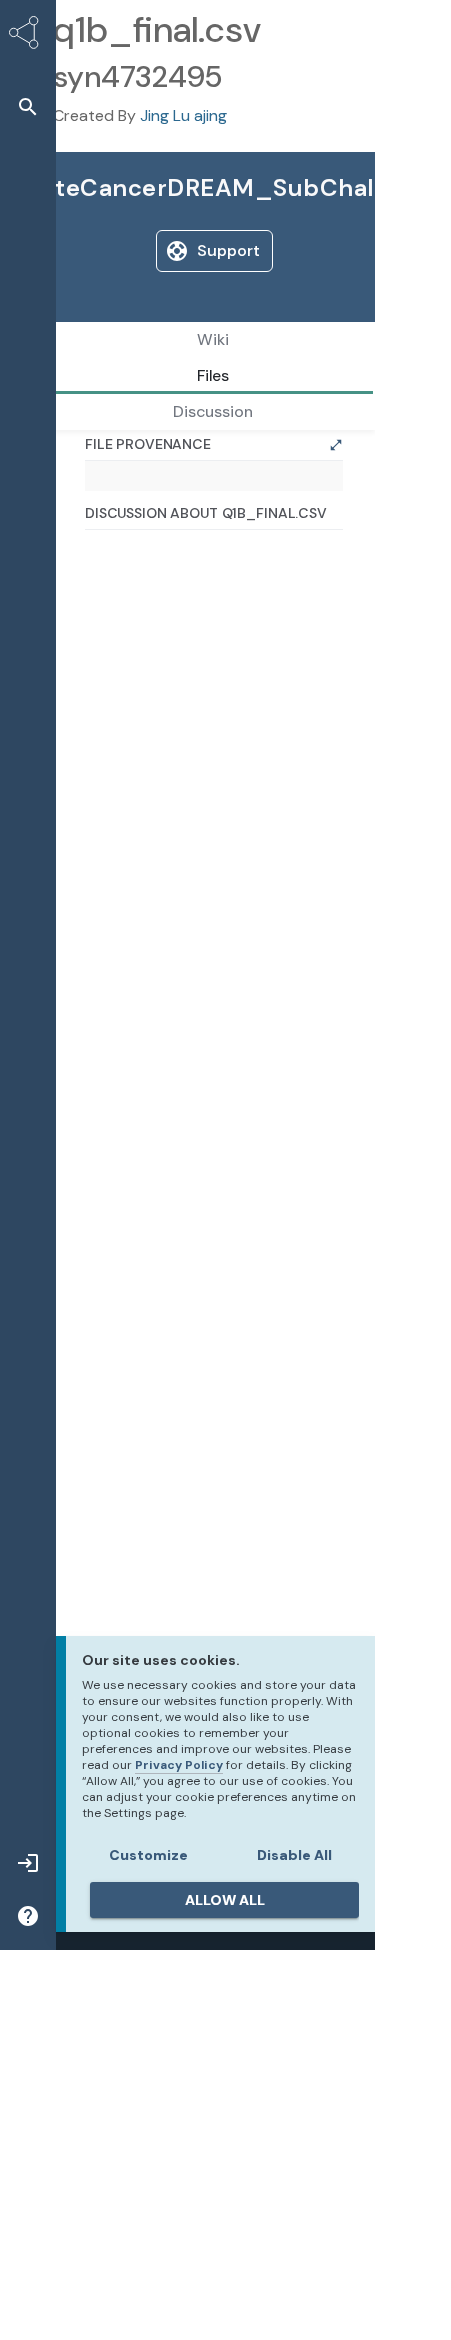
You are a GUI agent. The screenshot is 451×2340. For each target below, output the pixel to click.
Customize (148, 1855)
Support (228, 250)
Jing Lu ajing (183, 115)
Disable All (294, 1855)
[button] (28, 106)
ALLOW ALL (225, 1900)
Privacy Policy (179, 1765)
